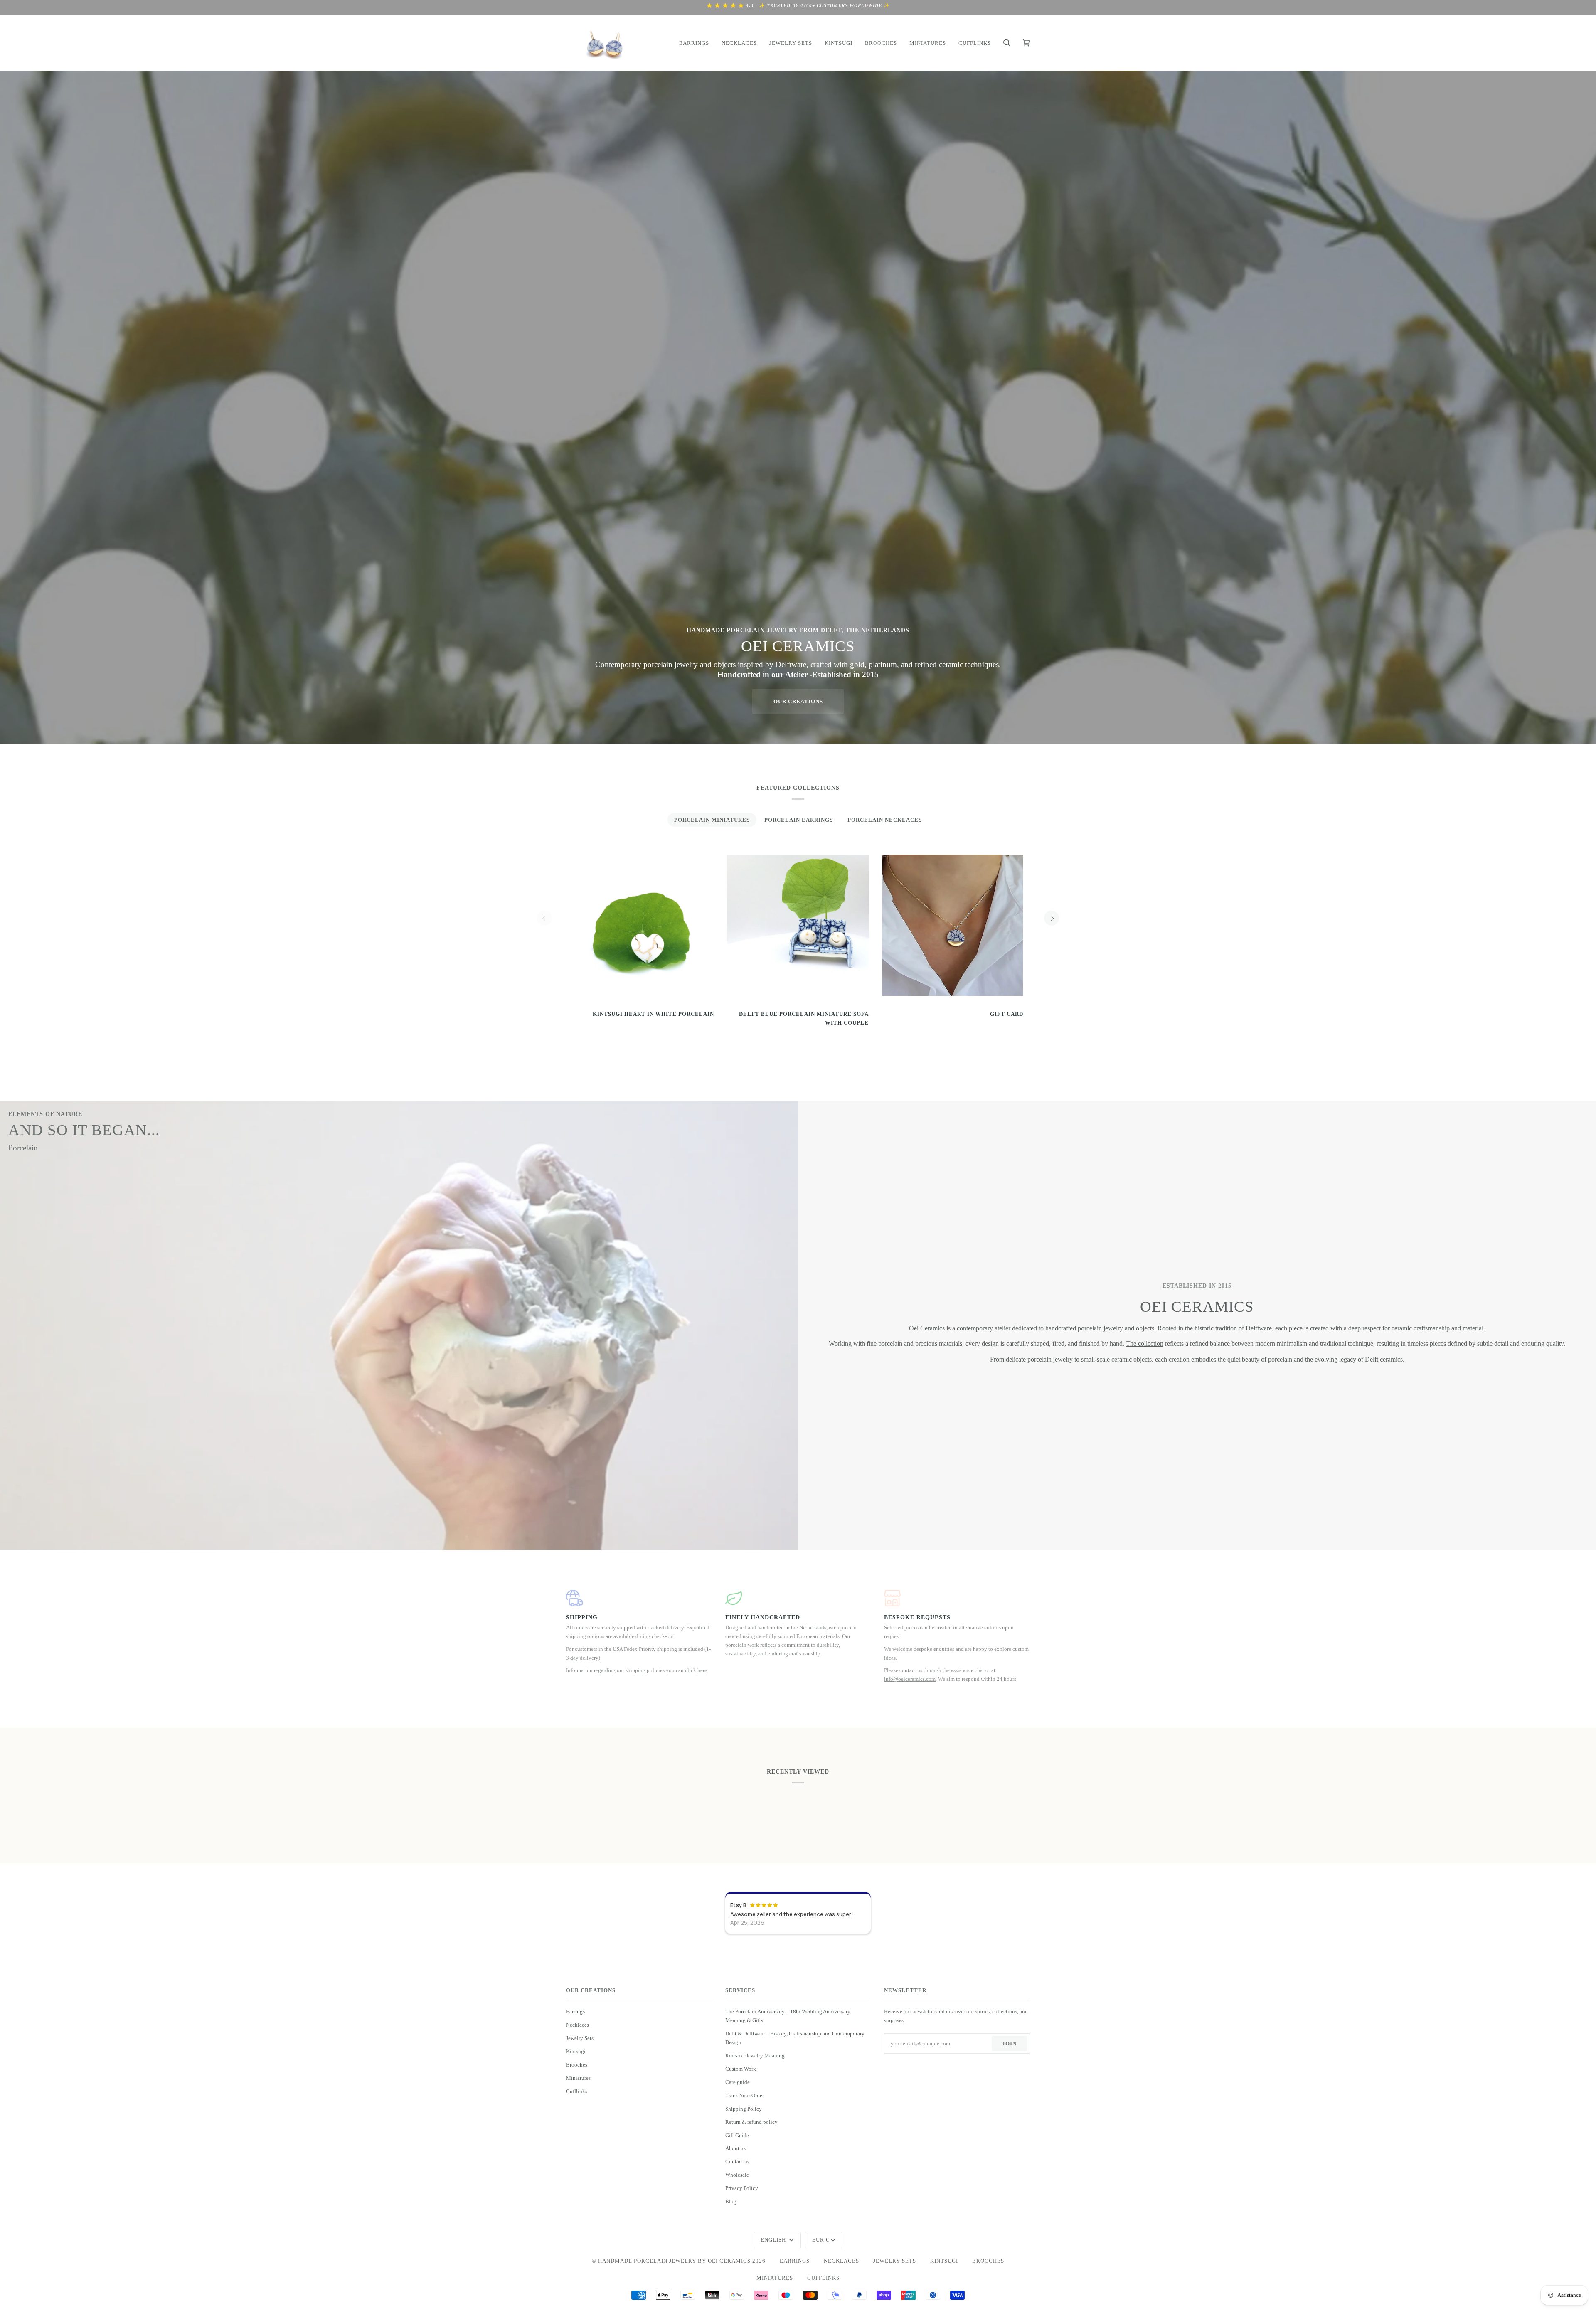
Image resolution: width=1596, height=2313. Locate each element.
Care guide (738, 2082)
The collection (1145, 1344)
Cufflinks (577, 2091)
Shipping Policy (744, 2109)
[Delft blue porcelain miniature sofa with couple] (798, 925)
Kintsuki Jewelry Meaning (755, 2056)
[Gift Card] (953, 925)
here (702, 1670)
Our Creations (798, 701)
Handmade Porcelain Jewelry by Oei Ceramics (674, 2261)
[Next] (1052, 918)
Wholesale (737, 2175)
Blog (731, 2201)
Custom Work (741, 2069)
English (774, 2240)
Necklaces (578, 2025)
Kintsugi (576, 2051)
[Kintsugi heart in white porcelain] (643, 925)
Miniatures (578, 2078)
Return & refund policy (751, 2122)
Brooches (577, 2065)
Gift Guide (737, 2135)
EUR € (821, 2240)
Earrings (575, 2011)
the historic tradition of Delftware (1228, 1328)
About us (735, 2148)
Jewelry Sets (580, 2038)
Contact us (737, 2162)
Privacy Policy (742, 2188)
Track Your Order (745, 2095)
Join (1009, 2043)
